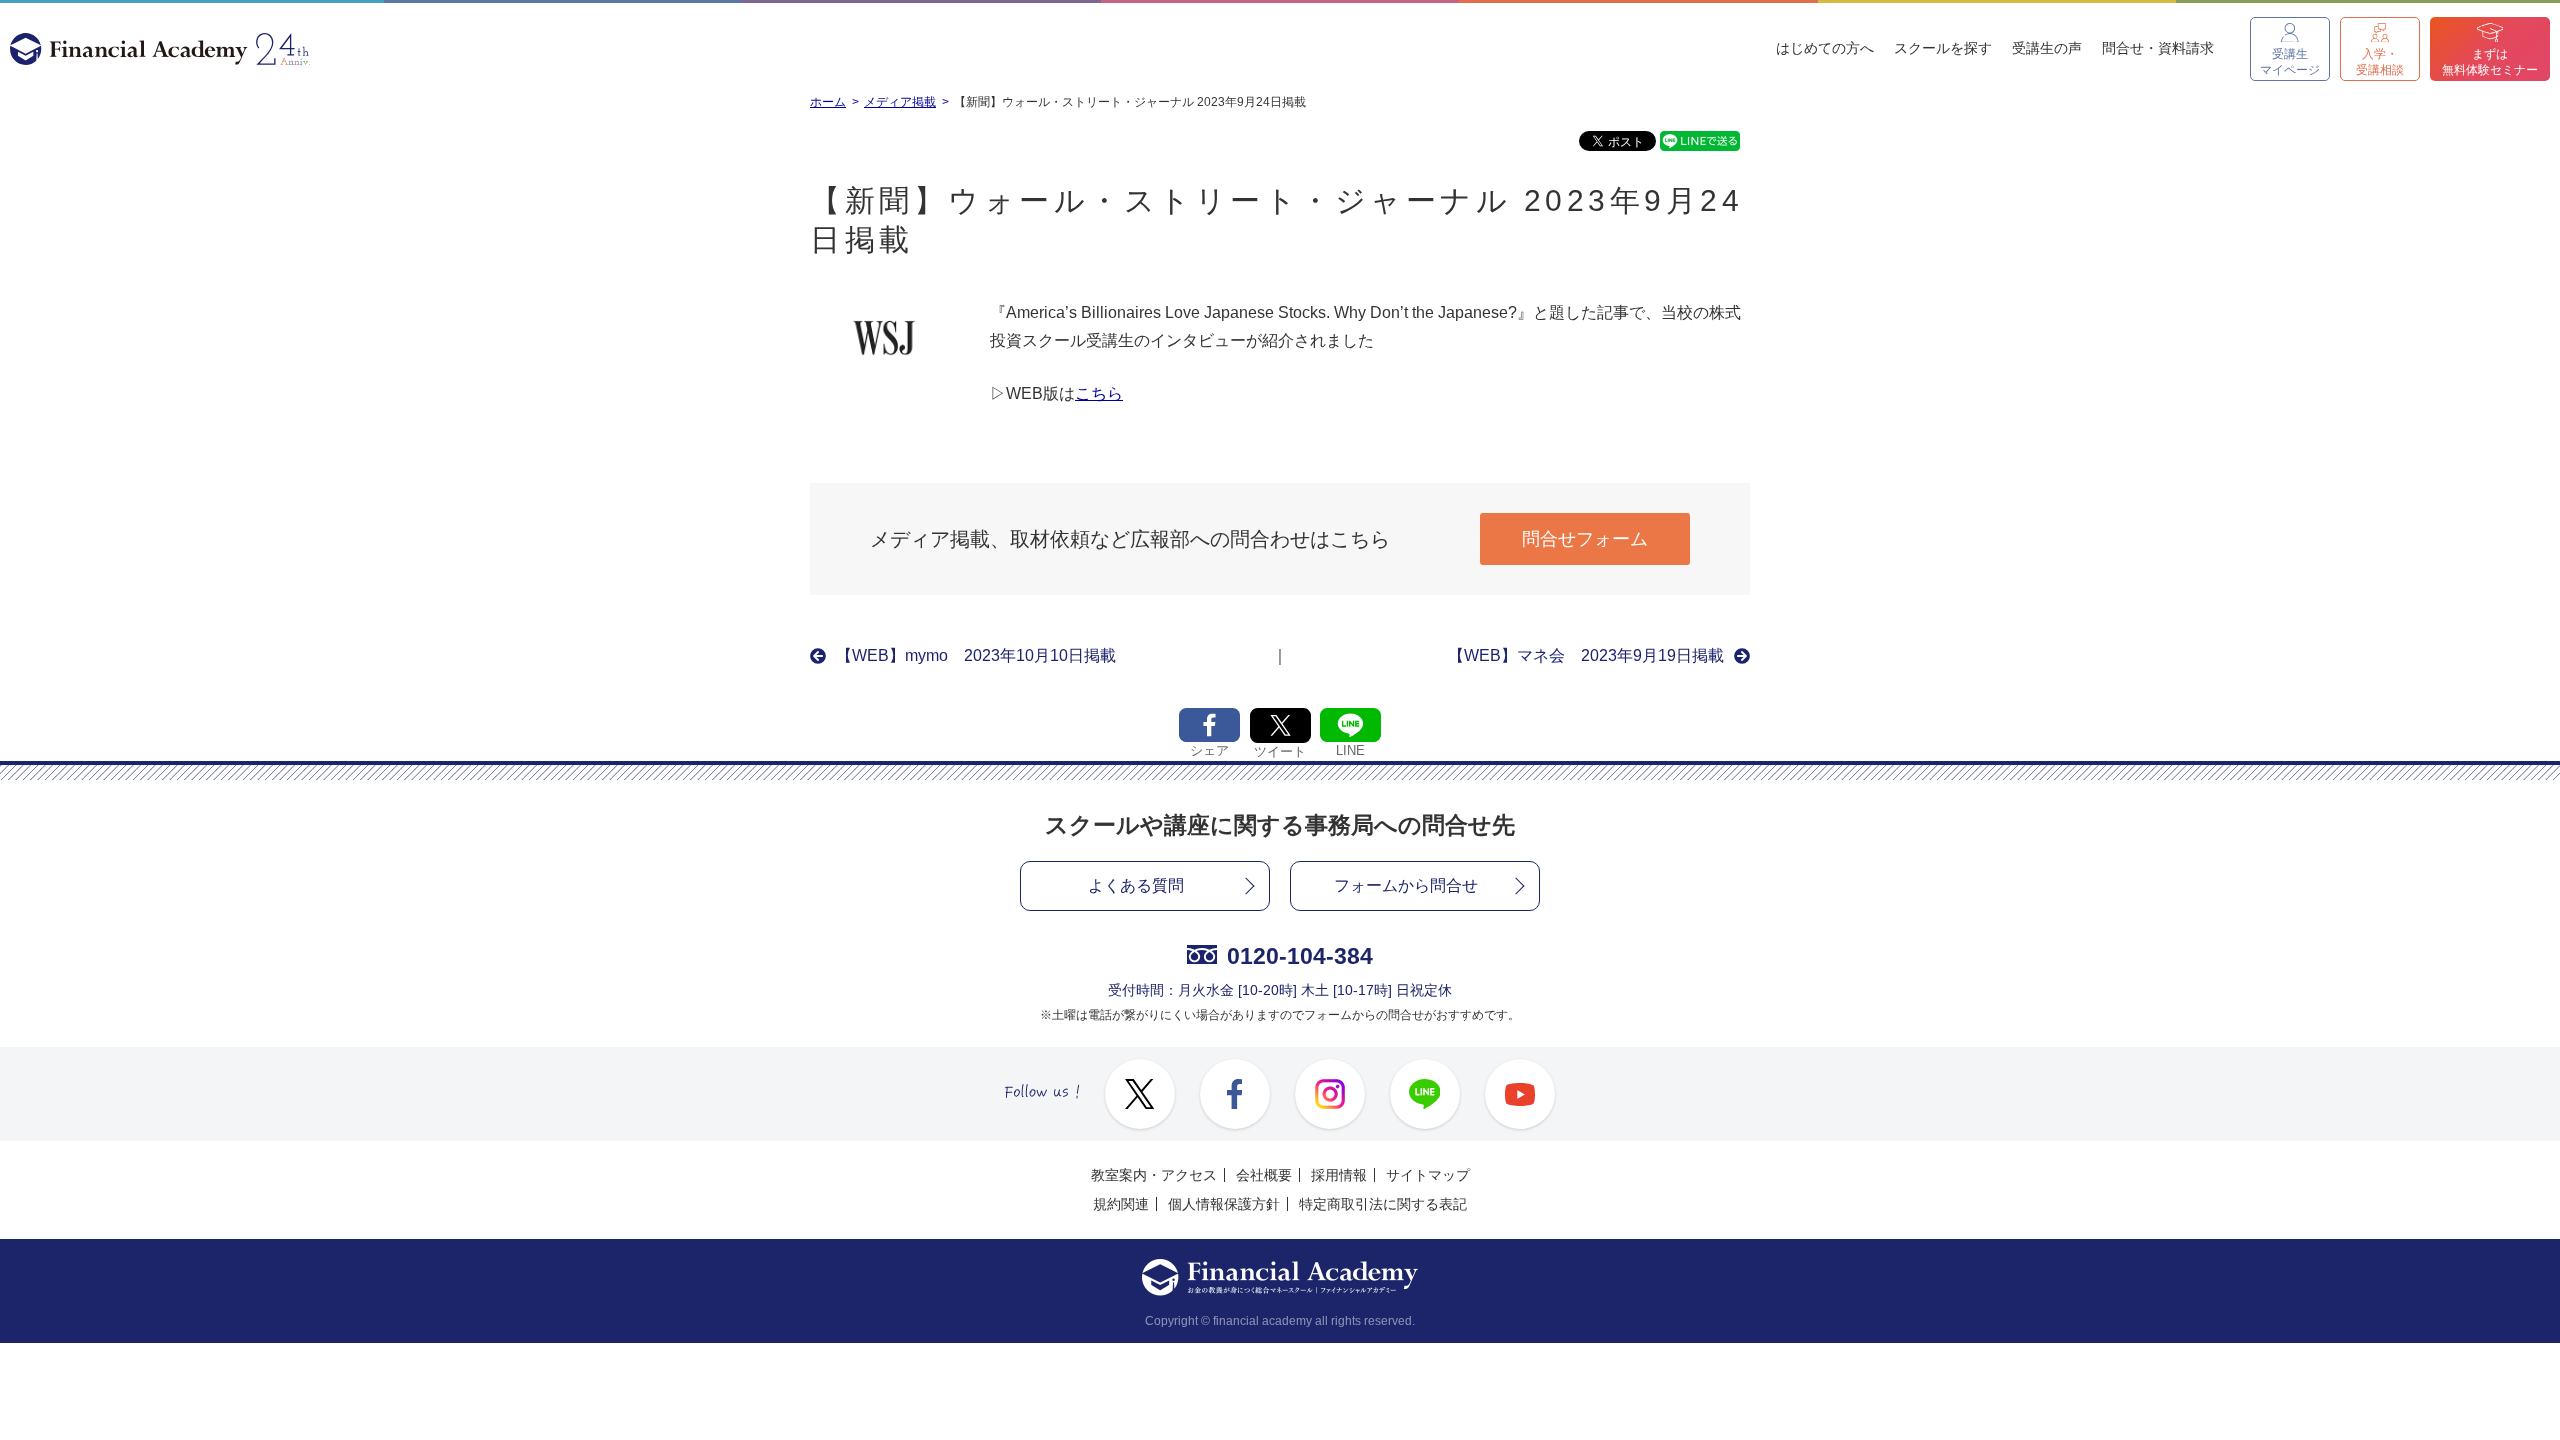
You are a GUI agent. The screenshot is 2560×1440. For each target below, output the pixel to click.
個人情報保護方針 (1224, 1204)
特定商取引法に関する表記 (1383, 1204)
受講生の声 (2047, 48)
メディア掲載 (900, 102)
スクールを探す (1943, 48)
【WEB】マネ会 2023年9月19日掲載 (1586, 655)
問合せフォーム (1585, 539)
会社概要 (1264, 1175)
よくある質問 (1136, 885)
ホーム (828, 102)
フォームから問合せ (1406, 885)
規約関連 (1121, 1204)
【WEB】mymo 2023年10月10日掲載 (976, 655)
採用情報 (1339, 1175)
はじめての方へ (1825, 48)
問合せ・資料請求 (2158, 48)
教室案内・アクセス (1154, 1175)
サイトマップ (1428, 1175)
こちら (1099, 393)
